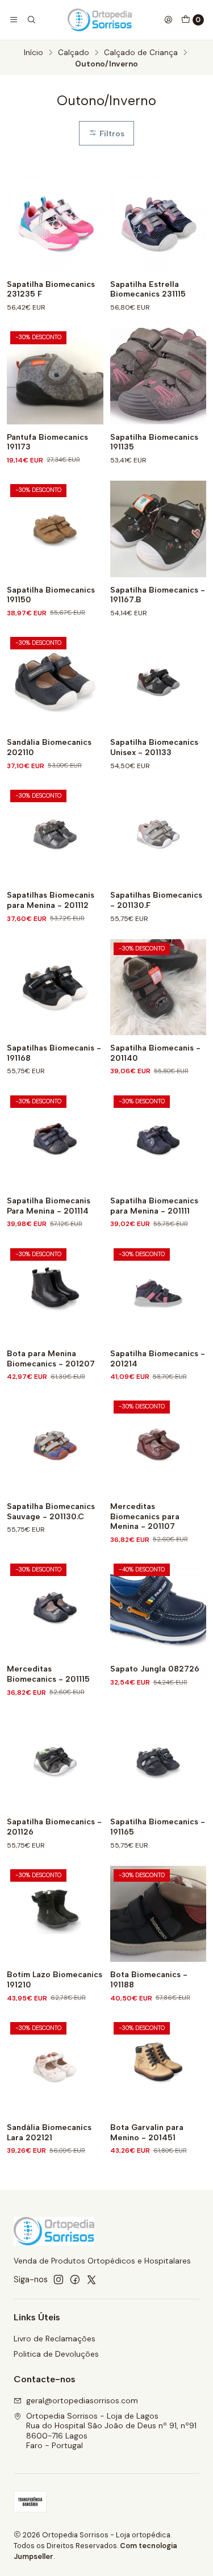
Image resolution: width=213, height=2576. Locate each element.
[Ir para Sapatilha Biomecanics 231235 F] (55, 223)
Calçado (74, 53)
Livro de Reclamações (55, 2339)
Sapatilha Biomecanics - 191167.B (158, 595)
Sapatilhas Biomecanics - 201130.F (156, 900)
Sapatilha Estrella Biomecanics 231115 (148, 289)
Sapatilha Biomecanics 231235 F (51, 289)
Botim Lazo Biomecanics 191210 (55, 1980)
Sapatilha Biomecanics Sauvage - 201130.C (51, 1512)
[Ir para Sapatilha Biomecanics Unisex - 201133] (158, 682)
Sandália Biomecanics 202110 (49, 747)
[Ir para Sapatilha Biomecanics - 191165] (158, 1761)
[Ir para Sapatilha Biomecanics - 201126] (55, 1761)
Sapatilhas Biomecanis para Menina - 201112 (51, 900)
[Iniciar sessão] (168, 20)
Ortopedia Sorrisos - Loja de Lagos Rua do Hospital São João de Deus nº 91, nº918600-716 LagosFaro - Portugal (111, 2431)
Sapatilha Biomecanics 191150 (51, 595)
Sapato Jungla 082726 (155, 1669)
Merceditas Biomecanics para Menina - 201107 (145, 1516)
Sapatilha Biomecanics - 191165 (158, 1827)
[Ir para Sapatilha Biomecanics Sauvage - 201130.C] (55, 1445)
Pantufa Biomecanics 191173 (47, 442)
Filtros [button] (111, 134)
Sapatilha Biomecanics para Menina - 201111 (154, 1206)
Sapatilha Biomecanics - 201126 (54, 1827)
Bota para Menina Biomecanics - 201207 (51, 1359)
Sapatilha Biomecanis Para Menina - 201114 (49, 1206)
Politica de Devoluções (56, 2354)
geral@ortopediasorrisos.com (82, 2400)
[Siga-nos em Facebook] (75, 2279)
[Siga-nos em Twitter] (91, 2279)
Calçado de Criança (141, 53)
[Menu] (14, 20)
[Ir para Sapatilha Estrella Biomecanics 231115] (158, 223)
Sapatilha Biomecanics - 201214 (158, 1359)
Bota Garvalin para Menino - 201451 (147, 2133)
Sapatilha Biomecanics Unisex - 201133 (154, 747)
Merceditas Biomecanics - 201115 (48, 1674)
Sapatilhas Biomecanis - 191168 (54, 1053)
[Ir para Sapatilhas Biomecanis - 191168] (55, 987)
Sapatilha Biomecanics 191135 (154, 442)
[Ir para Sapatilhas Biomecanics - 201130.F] (158, 835)
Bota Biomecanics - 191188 (149, 1980)
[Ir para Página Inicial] (100, 20)
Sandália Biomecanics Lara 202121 (49, 2133)
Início (34, 53)
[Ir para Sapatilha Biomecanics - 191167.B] (158, 529)
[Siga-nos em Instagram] (59, 2279)
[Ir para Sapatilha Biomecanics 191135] (158, 376)
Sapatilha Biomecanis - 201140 (155, 1053)
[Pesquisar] (31, 20)
